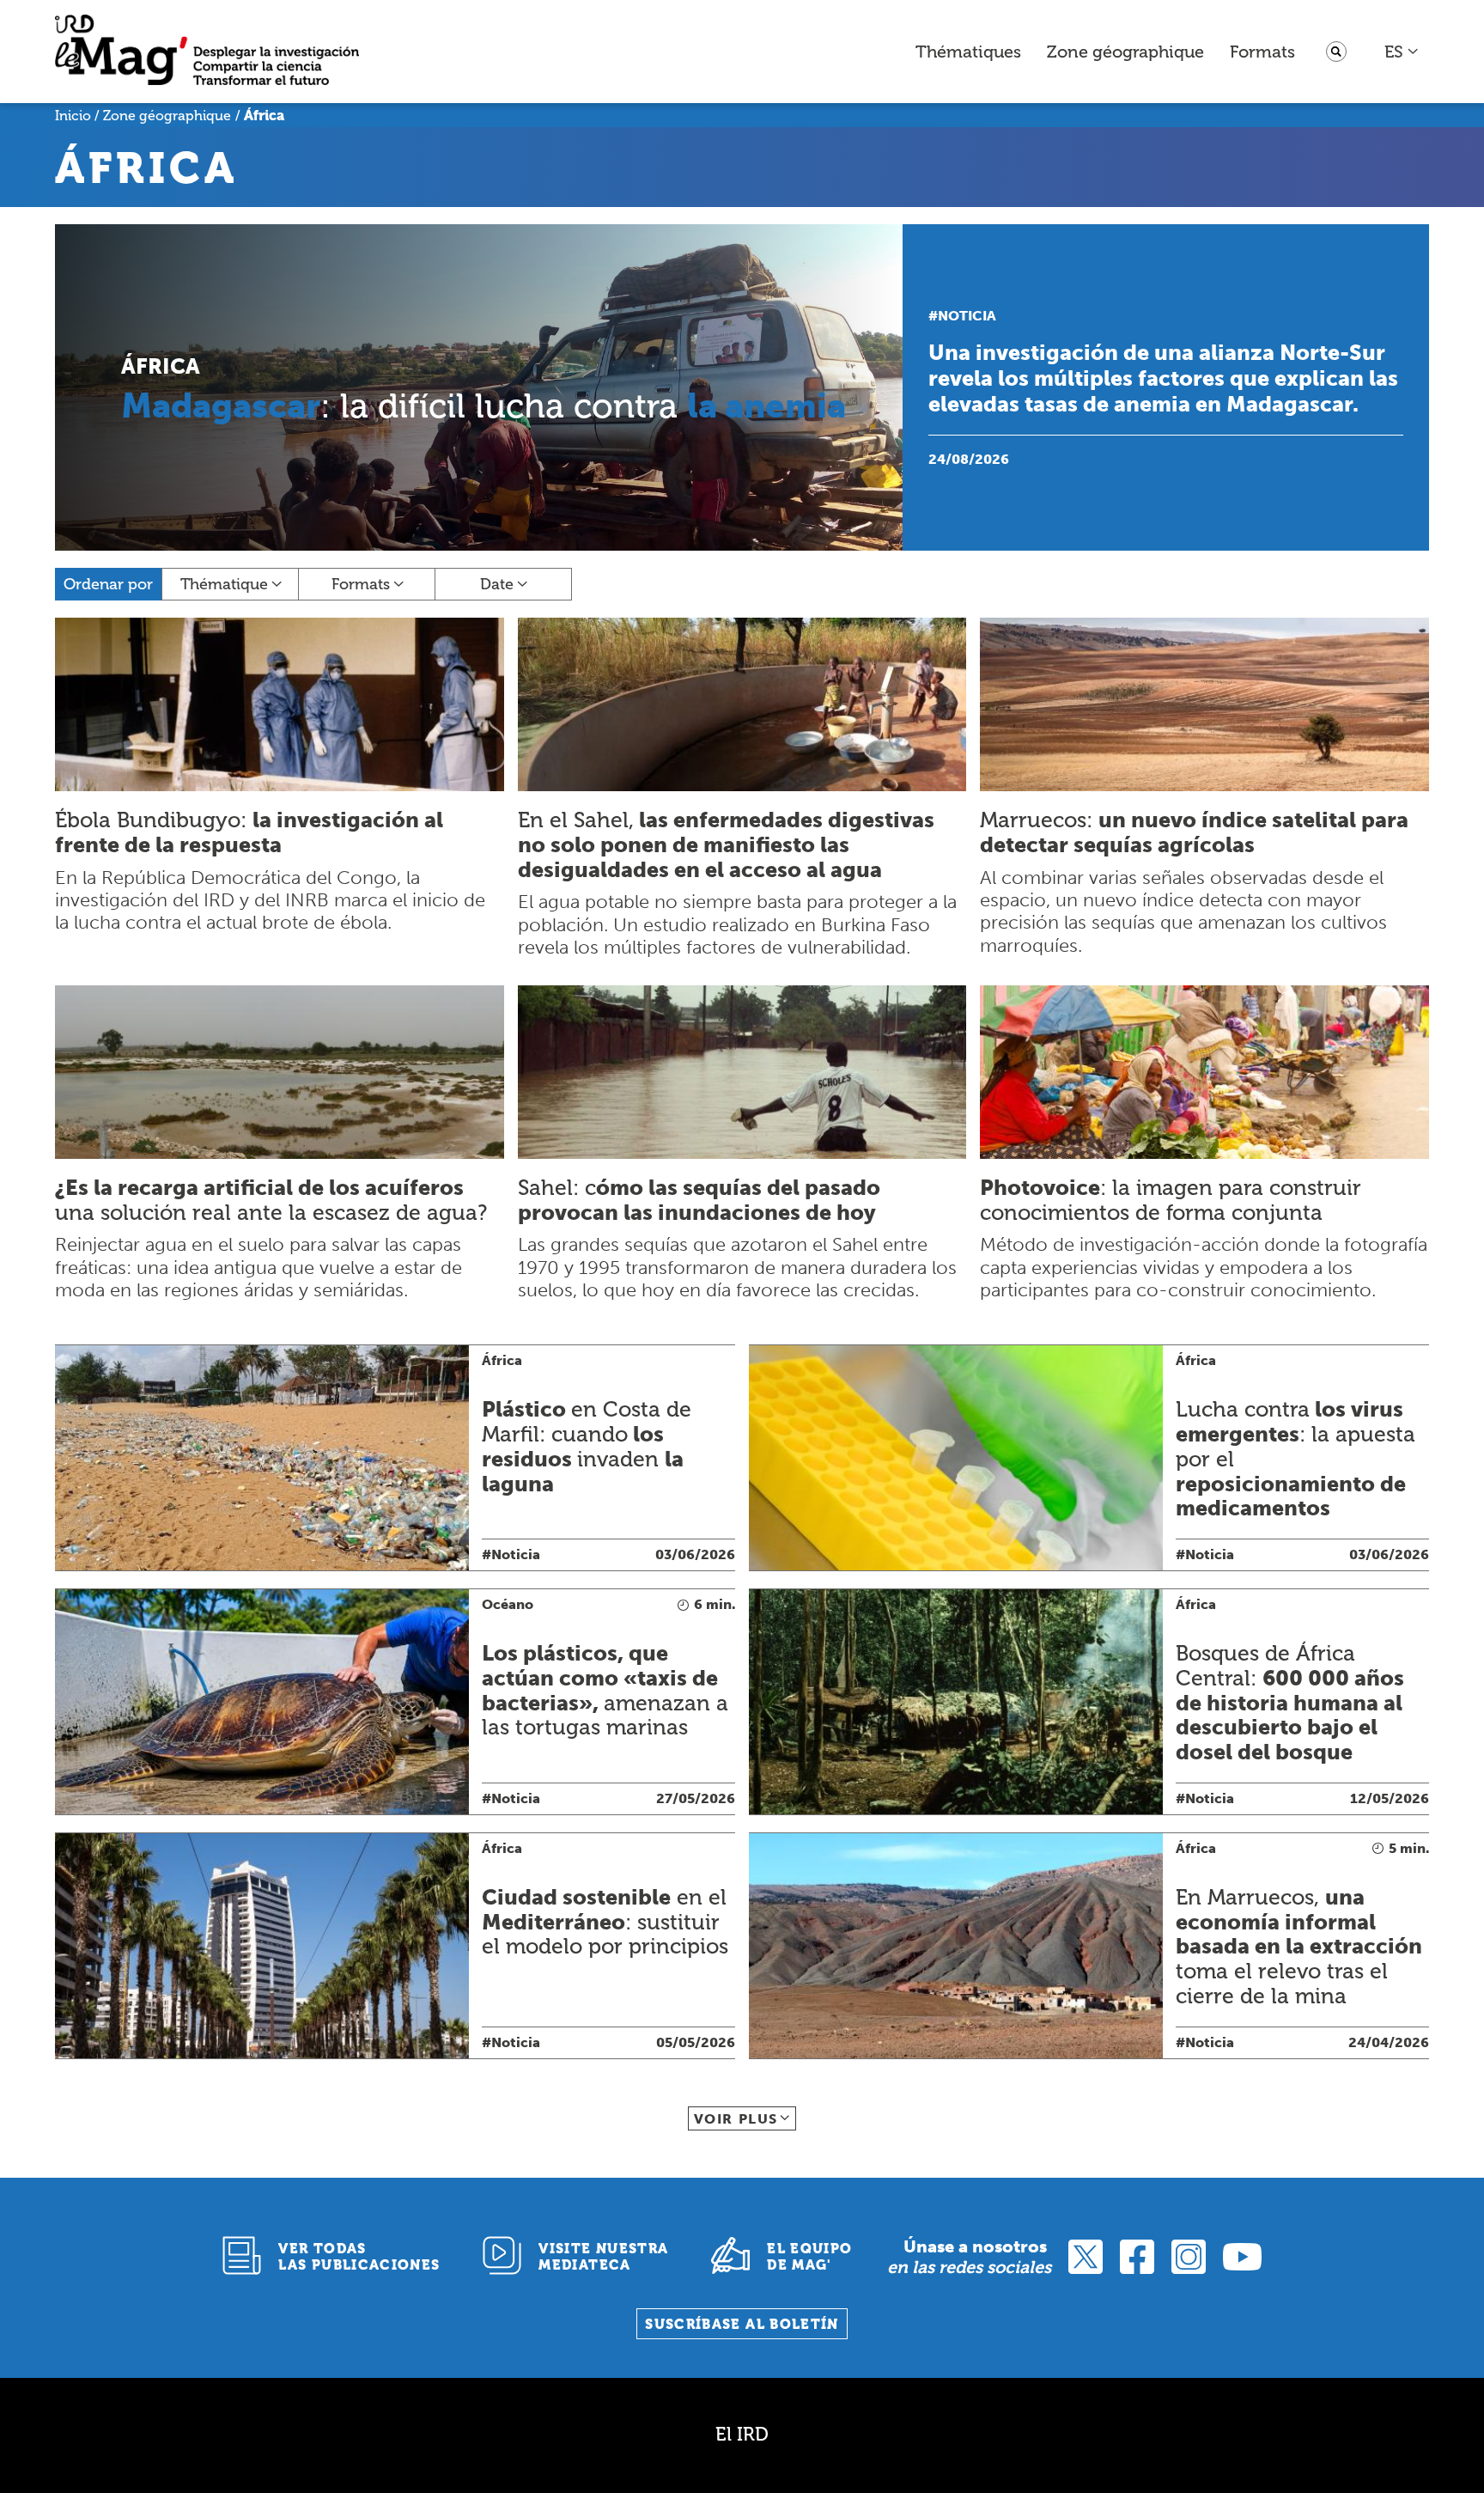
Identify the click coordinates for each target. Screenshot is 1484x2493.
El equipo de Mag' (809, 2257)
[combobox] (1402, 52)
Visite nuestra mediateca (603, 2257)
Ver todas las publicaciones (359, 2257)
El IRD (742, 2434)
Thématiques (968, 52)
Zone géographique (1125, 52)
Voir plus (736, 2119)
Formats (1262, 52)
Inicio (73, 116)
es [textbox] (1394, 52)
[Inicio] (207, 52)
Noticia (967, 316)
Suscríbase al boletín (742, 2324)
